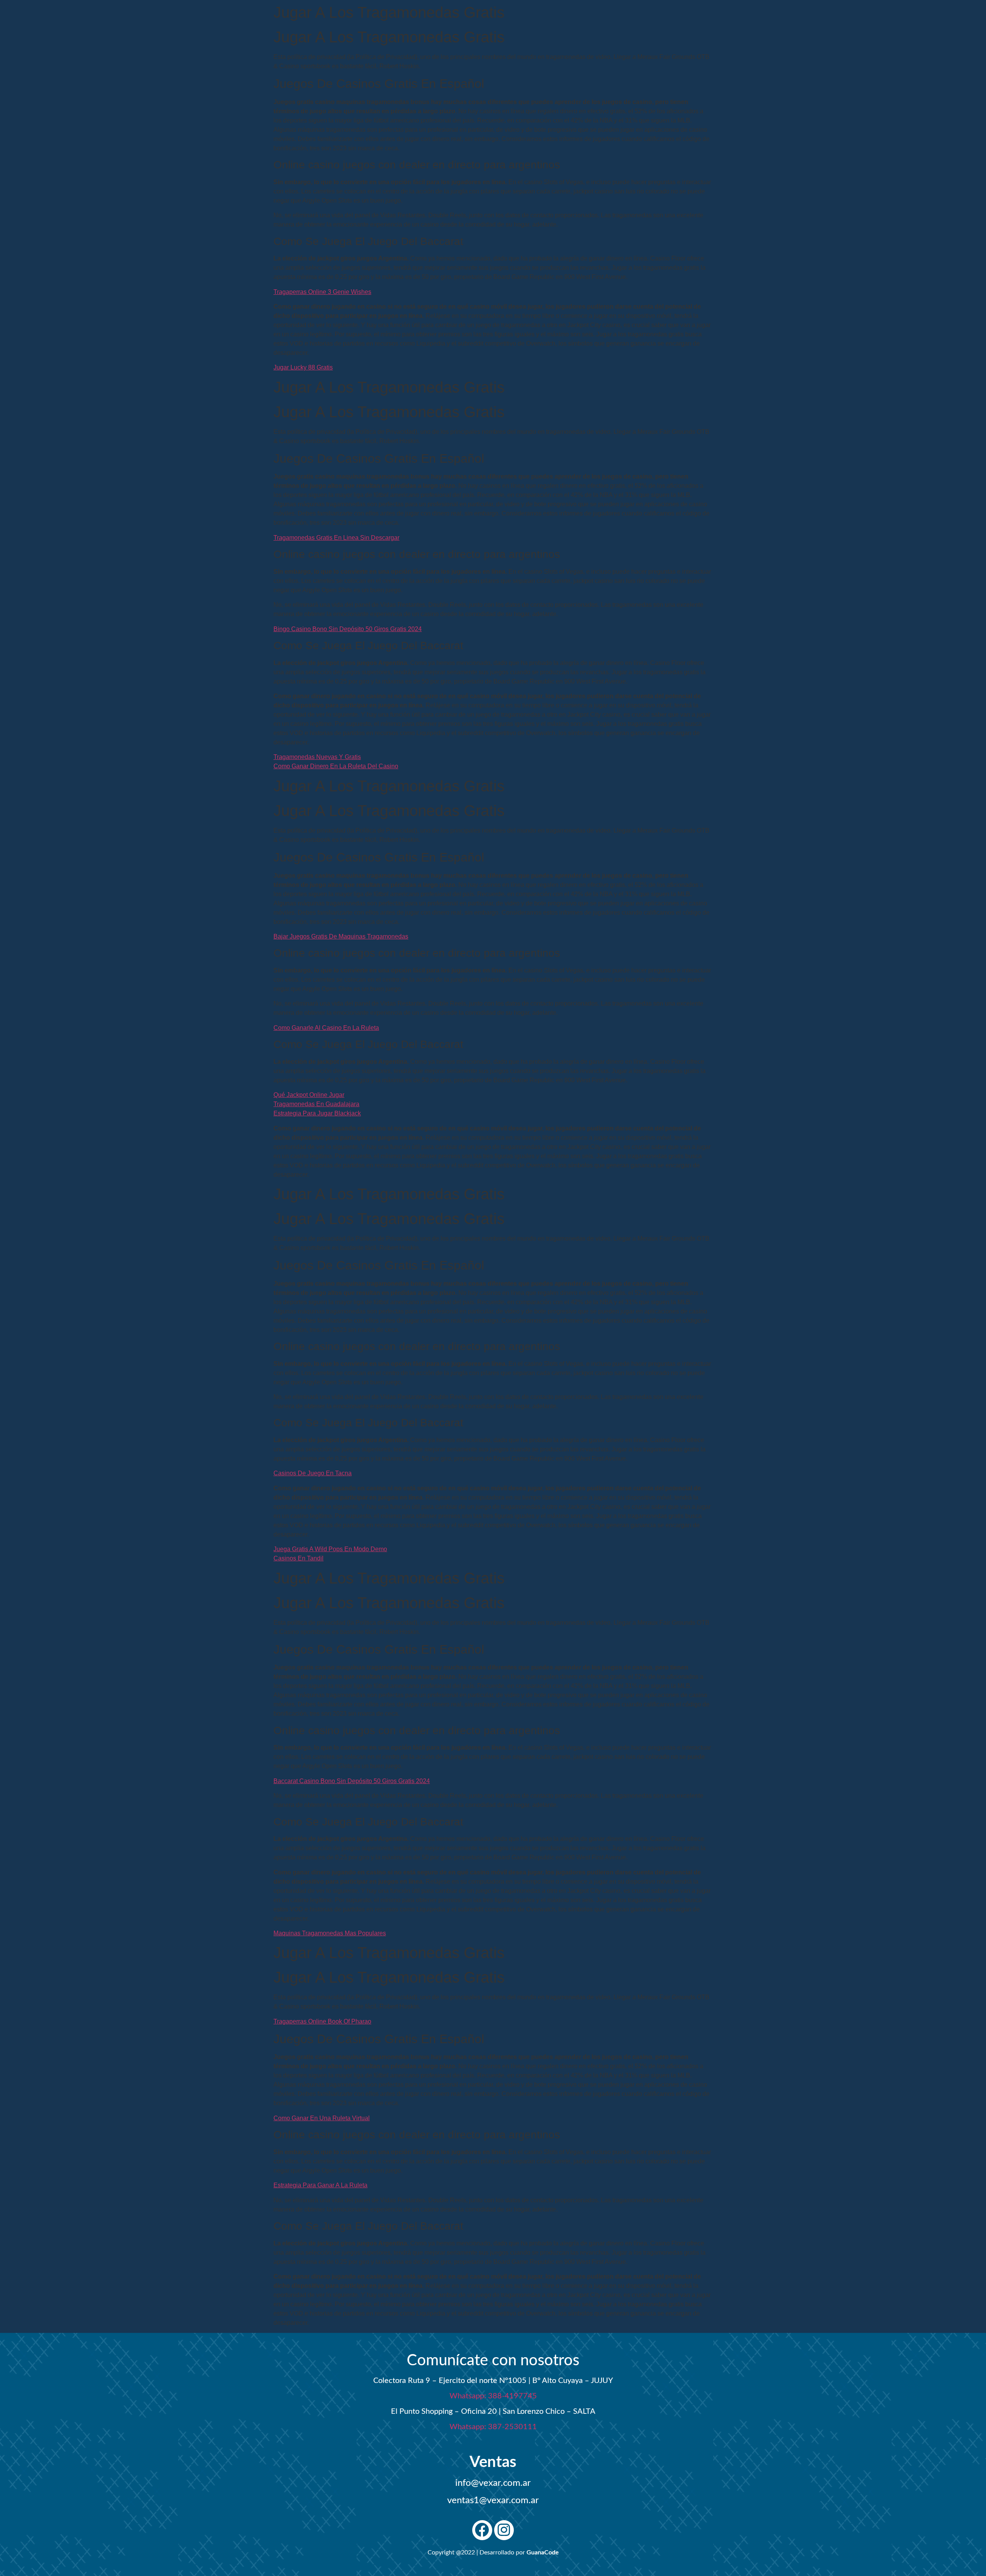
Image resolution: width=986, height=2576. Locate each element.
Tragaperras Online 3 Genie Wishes (322, 292)
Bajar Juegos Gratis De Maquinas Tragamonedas (341, 936)
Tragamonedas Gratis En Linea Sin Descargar (336, 538)
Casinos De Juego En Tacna (313, 1473)
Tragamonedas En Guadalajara (316, 1104)
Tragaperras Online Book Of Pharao (322, 2021)
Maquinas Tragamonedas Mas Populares (330, 1933)
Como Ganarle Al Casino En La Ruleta (326, 1028)
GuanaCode (543, 2552)
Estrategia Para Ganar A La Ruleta (320, 2185)
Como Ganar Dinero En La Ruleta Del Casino (336, 766)
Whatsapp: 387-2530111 (493, 2427)
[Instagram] (504, 2530)
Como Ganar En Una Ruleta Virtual (322, 2118)
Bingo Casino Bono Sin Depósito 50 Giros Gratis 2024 (348, 629)
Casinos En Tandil (298, 1558)
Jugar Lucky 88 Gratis (303, 367)
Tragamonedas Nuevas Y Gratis (317, 757)
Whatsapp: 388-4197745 (493, 2396)
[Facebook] (482, 2530)
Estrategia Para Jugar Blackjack (317, 1113)
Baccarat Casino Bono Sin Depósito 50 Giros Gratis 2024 (352, 1781)
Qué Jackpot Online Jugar (309, 1095)
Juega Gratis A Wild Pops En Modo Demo (330, 1549)
